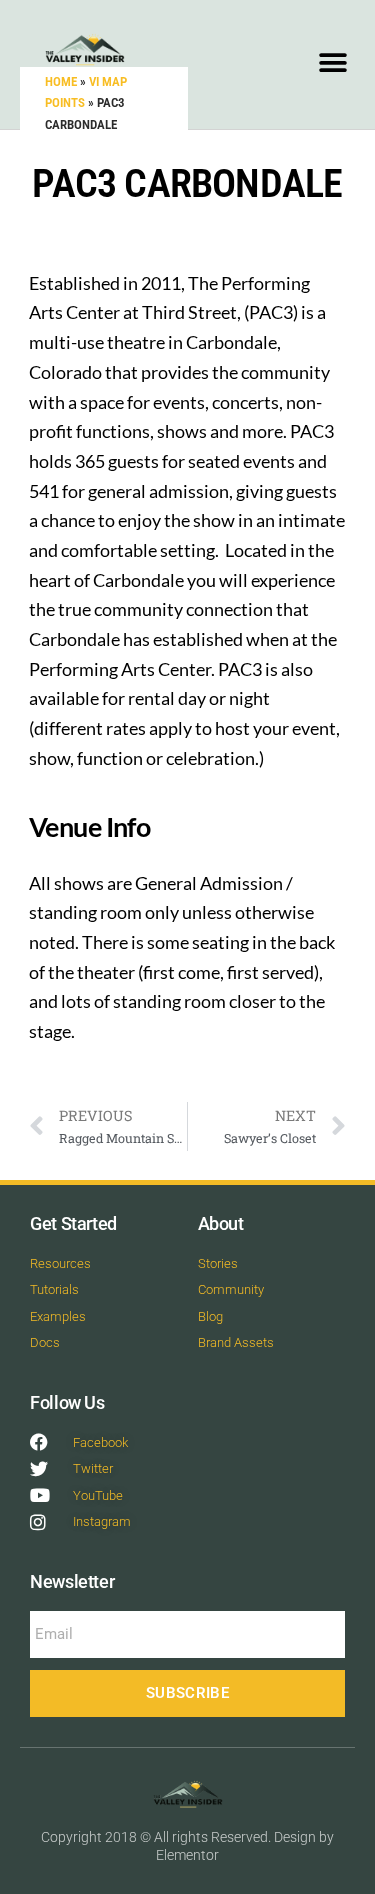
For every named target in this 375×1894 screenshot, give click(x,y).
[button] (332, 62)
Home (61, 81)
